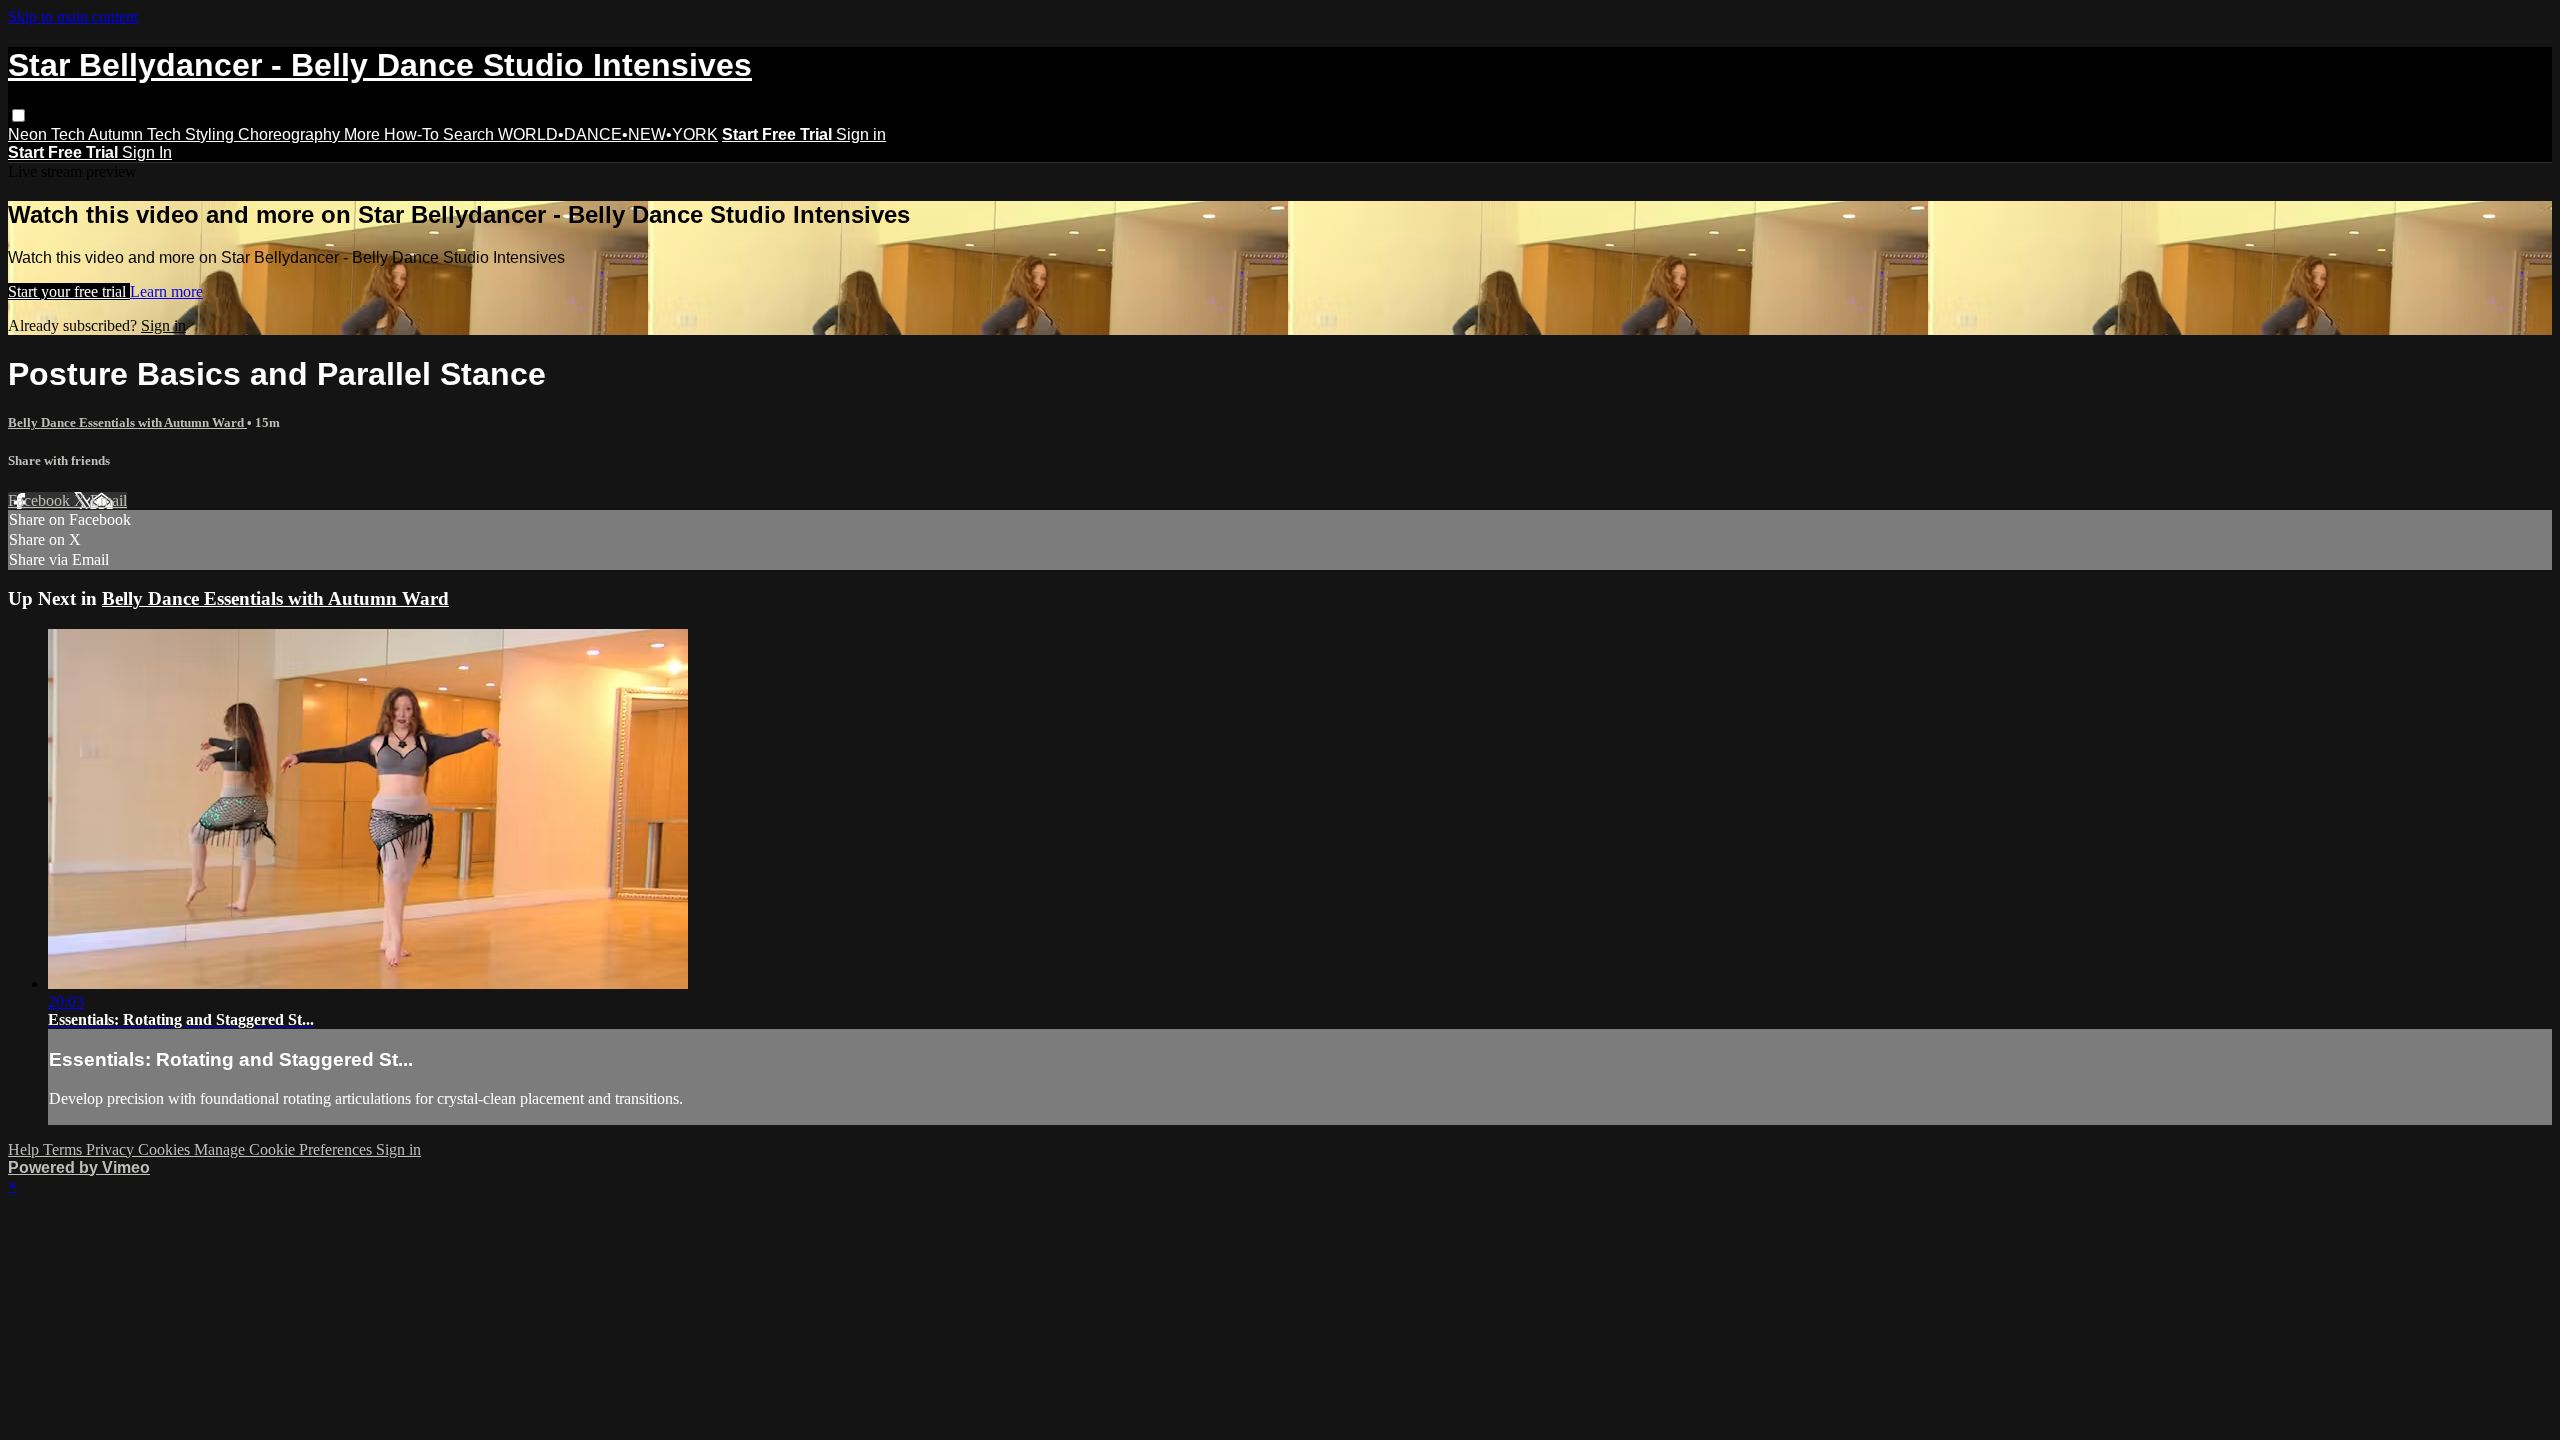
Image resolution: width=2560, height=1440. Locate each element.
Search (470, 134)
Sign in (861, 134)
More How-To (393, 134)
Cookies (166, 1149)
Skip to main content (73, 16)
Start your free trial (69, 291)
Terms (64, 1149)
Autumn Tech (136, 134)
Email (108, 500)
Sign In (147, 152)
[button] (18, 115)
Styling (211, 134)
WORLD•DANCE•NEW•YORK (608, 134)
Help (25, 1149)
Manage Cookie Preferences (285, 1149)
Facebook (41, 500)
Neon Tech (48, 134)
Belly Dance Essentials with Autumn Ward (127, 422)
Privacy (112, 1149)
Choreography (291, 134)
